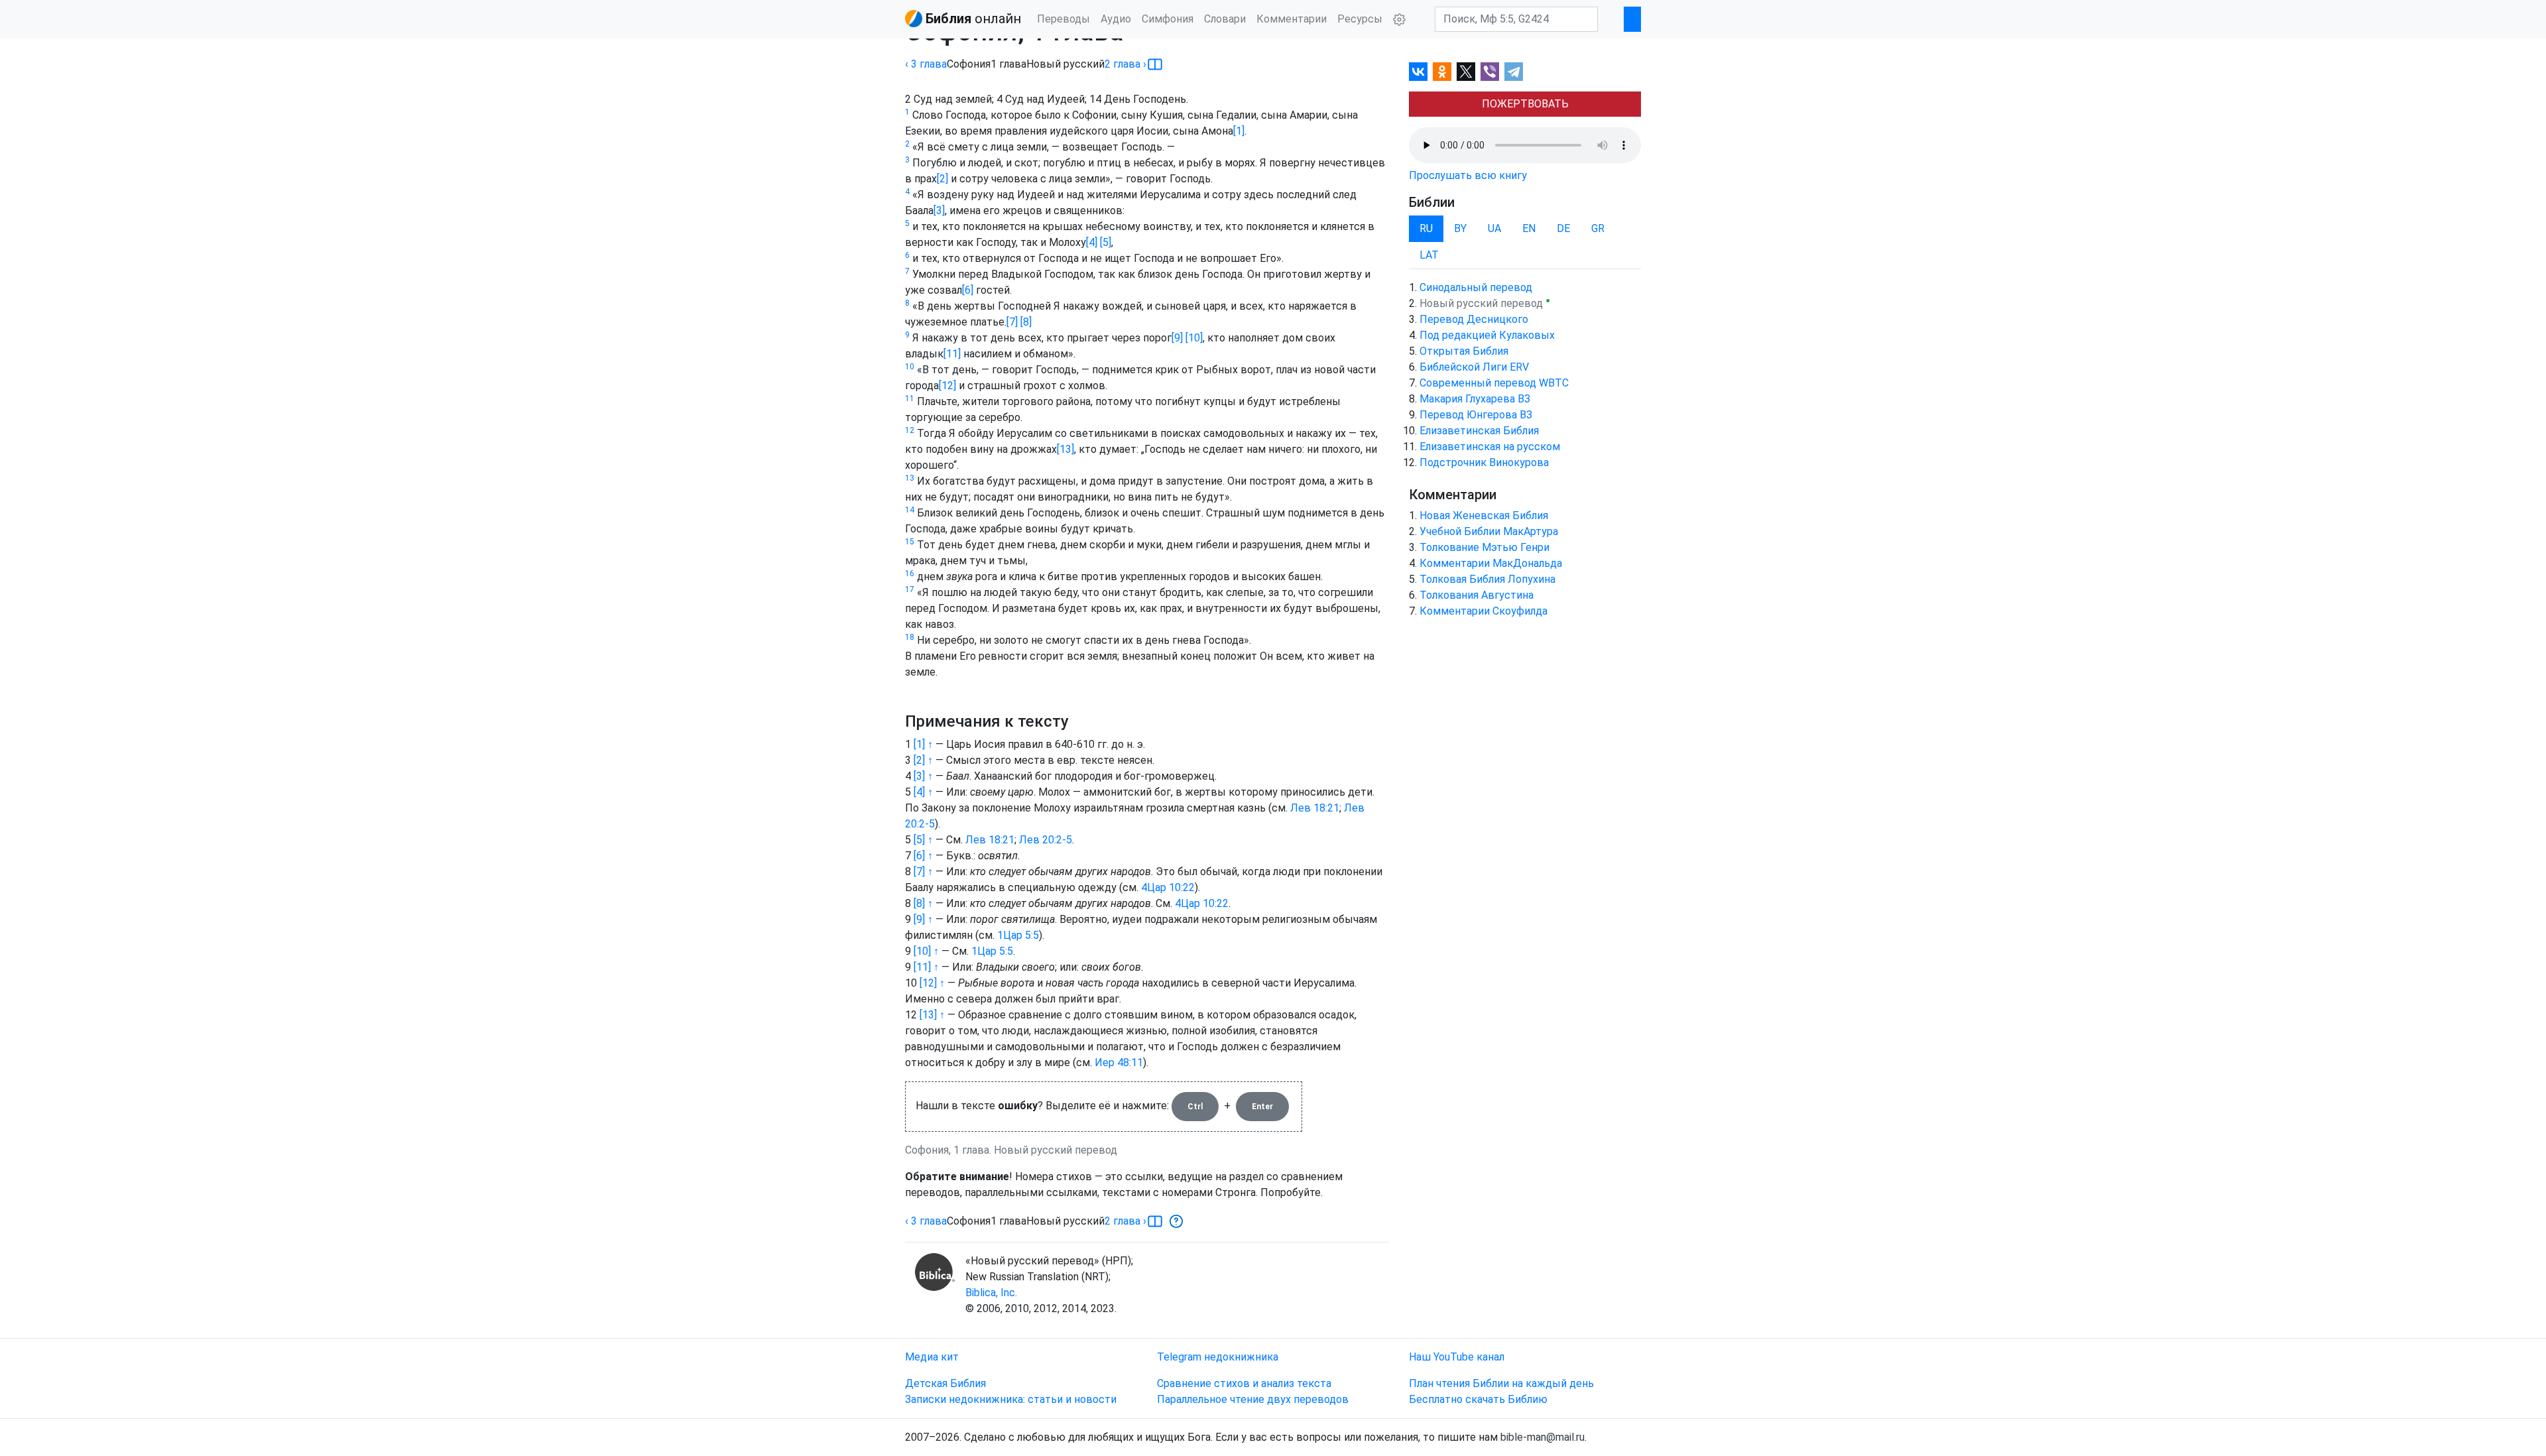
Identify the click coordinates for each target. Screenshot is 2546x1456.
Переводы (1063, 19)
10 (910, 367)
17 (910, 589)
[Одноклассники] (1442, 72)
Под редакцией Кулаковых (1487, 335)
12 (910, 430)
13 (910, 478)
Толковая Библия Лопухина (1487, 579)
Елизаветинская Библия (1479, 431)
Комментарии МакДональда (1491, 563)
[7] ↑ (923, 872)
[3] (939, 211)
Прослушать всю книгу (1468, 175)
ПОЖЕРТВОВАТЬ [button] (1525, 104)
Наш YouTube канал (1457, 1357)
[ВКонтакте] (1418, 72)
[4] (1092, 242)
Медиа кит (932, 1357)
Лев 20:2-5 (1046, 840)
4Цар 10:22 (1168, 887)
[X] (1466, 72)
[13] (1065, 449)
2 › (1125, 64)
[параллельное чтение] (1155, 64)
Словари (1225, 19)
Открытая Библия (1464, 351)
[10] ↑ (926, 951)
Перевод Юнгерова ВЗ (1476, 415)
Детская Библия (945, 1383)
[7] (1012, 322)
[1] (1239, 131)
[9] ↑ (923, 919)
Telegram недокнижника (1218, 1357)
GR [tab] (1598, 228)
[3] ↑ (923, 776)
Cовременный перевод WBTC (1494, 383)
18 (910, 637)
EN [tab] (1529, 228)
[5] (1104, 242)
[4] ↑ (923, 792)
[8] (1025, 322)
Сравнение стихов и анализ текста (1244, 1383)
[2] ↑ (923, 760)
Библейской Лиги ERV (1474, 367)
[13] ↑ (932, 1015)
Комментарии (1292, 19)
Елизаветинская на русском (1490, 447)
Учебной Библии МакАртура (1489, 531)
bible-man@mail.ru (1543, 1437)
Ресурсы (1360, 19)
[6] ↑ (923, 856)
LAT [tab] (1429, 255)
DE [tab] (1563, 228)
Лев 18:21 (1315, 808)
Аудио (1116, 19)
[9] (1177, 338)
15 (910, 542)
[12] (947, 386)
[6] (968, 290)
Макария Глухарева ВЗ (1475, 399)
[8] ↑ (923, 903)
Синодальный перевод (1476, 287)
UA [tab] (1494, 228)
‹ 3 (926, 64)
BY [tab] (1460, 228)
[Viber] (1490, 72)
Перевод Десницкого (1474, 319)
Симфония (1168, 19)
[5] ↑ (923, 840)
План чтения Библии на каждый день (1501, 1383)
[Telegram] (1514, 72)
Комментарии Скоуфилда (1484, 611)
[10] (1193, 338)
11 (910, 398)
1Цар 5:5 (1018, 935)
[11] (952, 354)
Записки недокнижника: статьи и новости (1011, 1399)
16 (910, 574)
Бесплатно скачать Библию (1478, 1399)
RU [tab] (1426, 228)
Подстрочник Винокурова (1484, 462)
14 (910, 510)
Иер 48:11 (1119, 1062)
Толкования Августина (1477, 595)
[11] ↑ (926, 967)
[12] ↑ (932, 983)
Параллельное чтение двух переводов (1253, 1399)
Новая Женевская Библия (1484, 516)
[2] (942, 179)
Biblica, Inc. (991, 1293)
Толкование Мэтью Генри (1485, 547)
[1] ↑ (923, 744)
